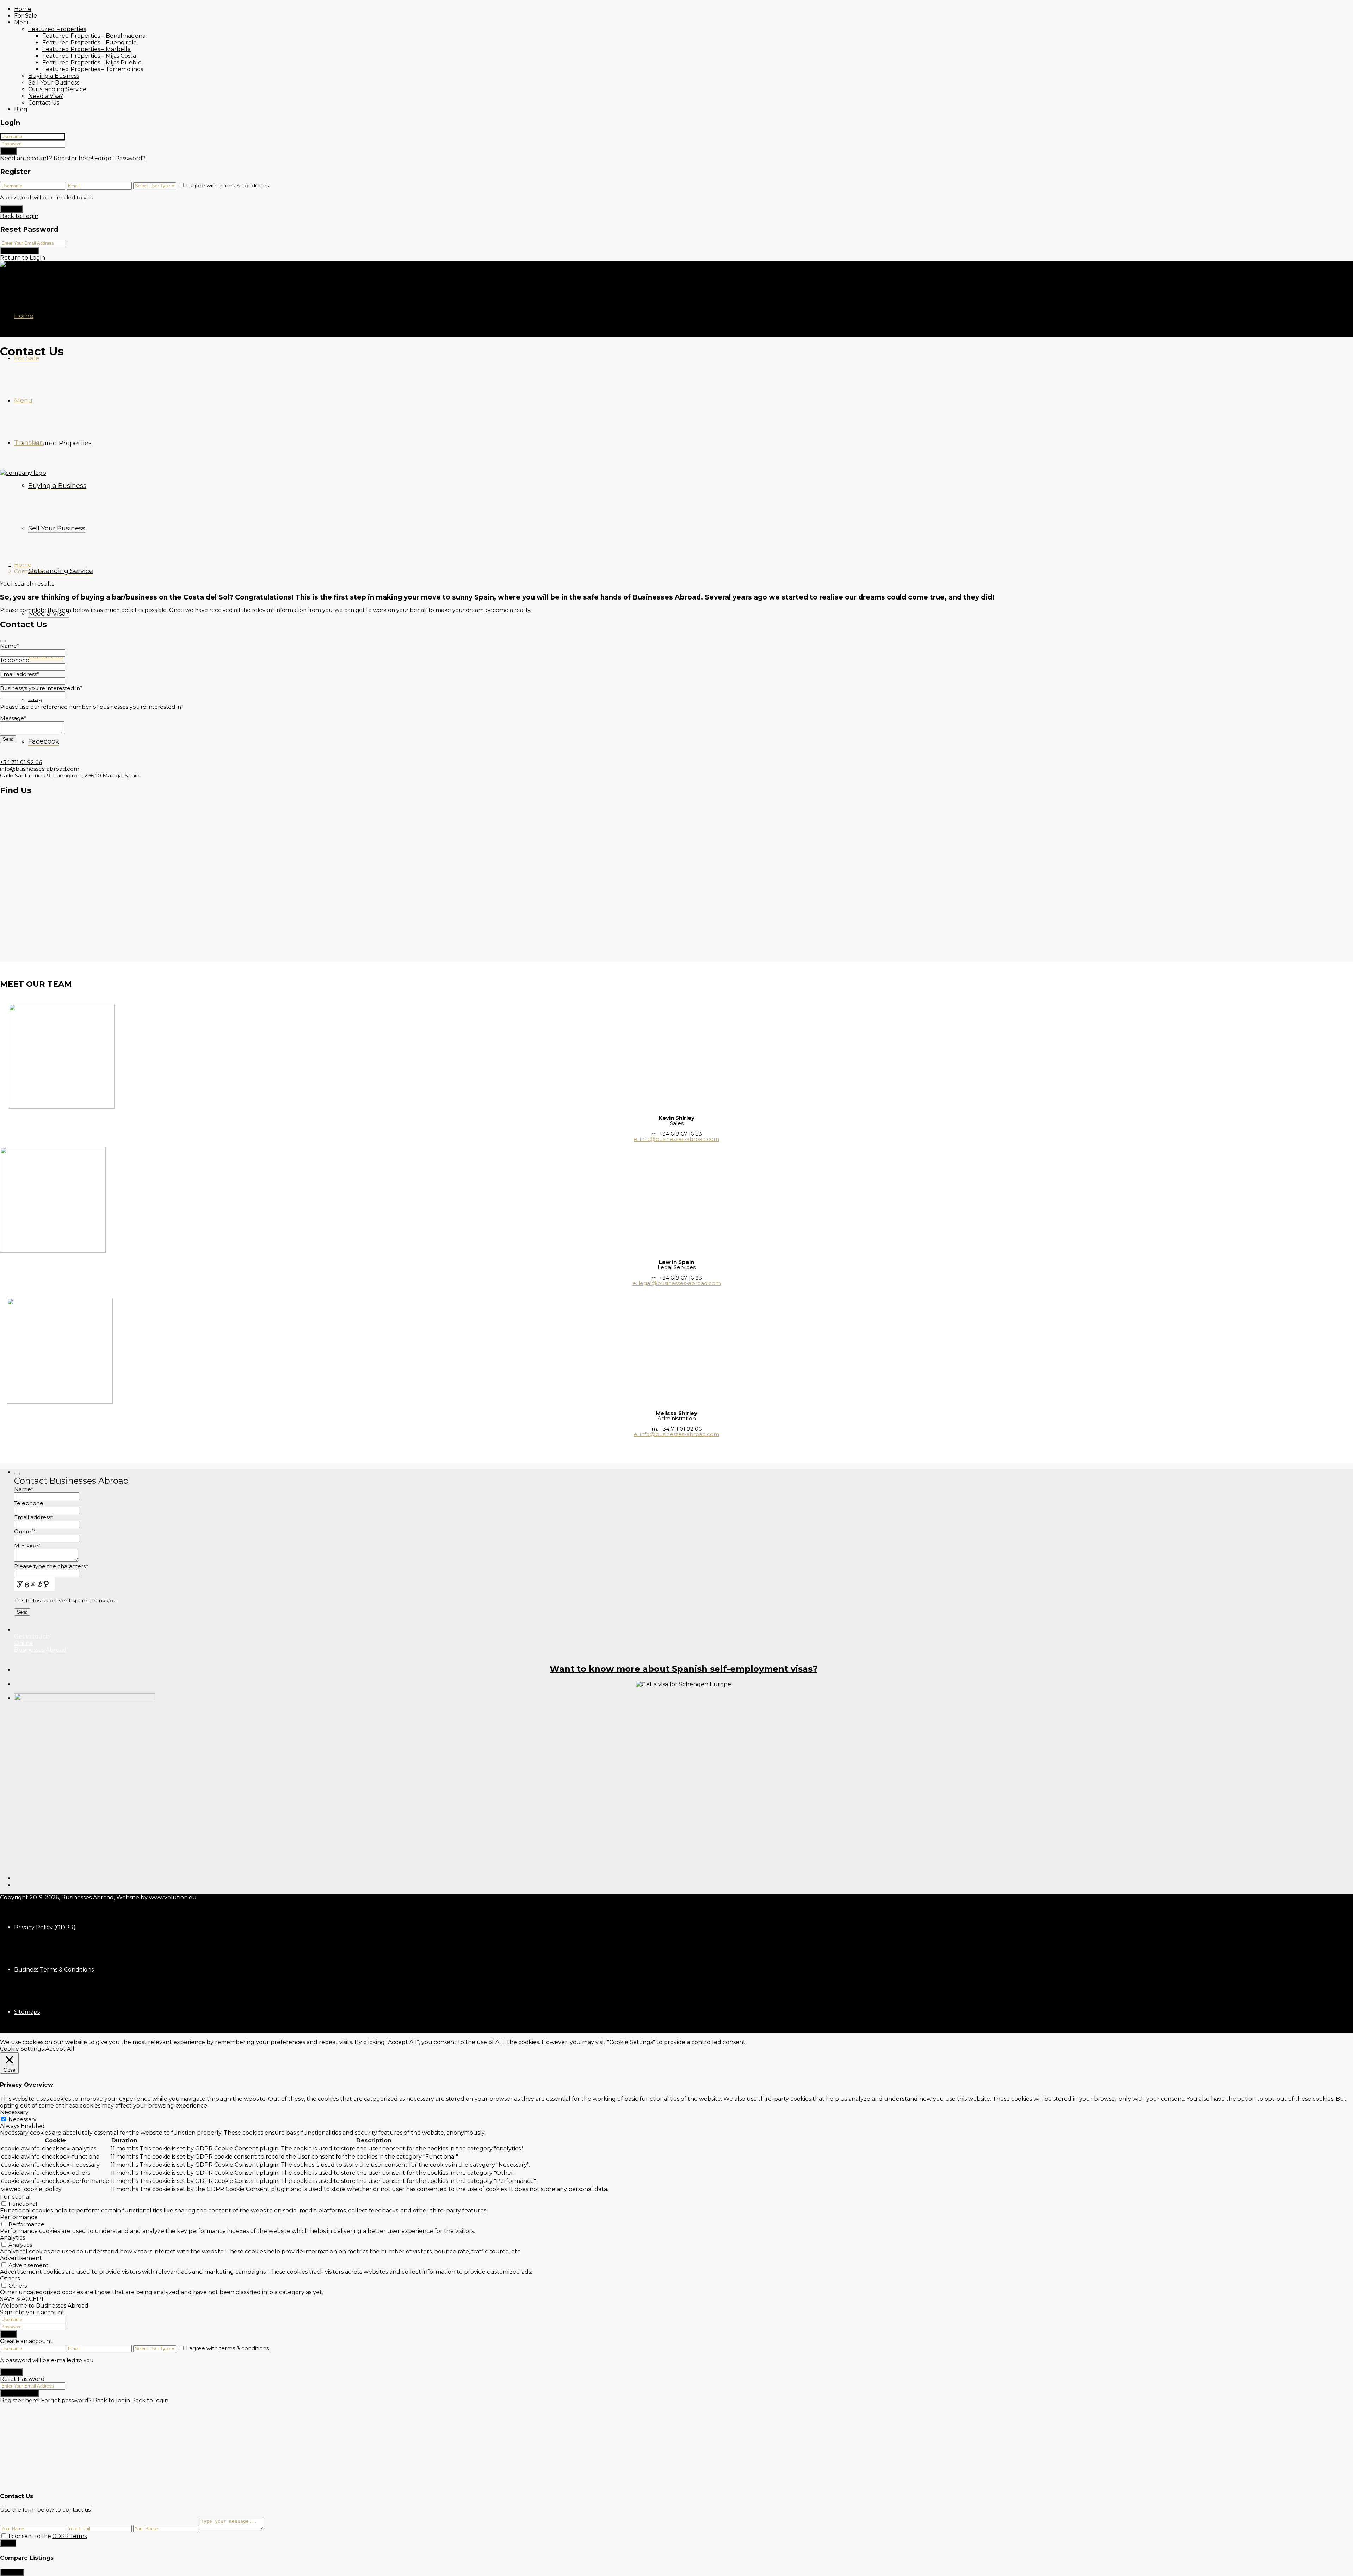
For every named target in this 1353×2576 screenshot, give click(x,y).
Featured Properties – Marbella (87, 49)
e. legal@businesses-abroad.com (677, 1283)
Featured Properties (57, 29)
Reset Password (20, 251)
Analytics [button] (13, 2238)
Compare (12, 2572)
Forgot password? (66, 2400)
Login (8, 151)
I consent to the (48, 2536)
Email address (20, 674)
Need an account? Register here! (47, 158)
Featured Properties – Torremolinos (93, 69)
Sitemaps (27, 2012)
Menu (23, 22)
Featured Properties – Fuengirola (89, 42)
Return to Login (23, 258)
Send (8, 2543)
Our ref (25, 1531)
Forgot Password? (120, 158)
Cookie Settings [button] (22, 2049)
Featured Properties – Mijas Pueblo (92, 63)
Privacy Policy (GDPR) (45, 1927)
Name (10, 646)
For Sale (26, 16)
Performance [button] (19, 2217)
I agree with (227, 185)
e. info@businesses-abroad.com (676, 1139)
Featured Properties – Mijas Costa (89, 56)
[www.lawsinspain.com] (684, 1684)
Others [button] (10, 2279)
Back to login (112, 2400)
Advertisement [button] (21, 2258)
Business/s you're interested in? (41, 688)
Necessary (22, 2119)
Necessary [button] (14, 2112)
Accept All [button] (60, 2049)
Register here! (20, 2400)
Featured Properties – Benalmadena (94, 36)
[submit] (3, 641)
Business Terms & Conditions (54, 1970)
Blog (21, 109)
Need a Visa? (46, 96)
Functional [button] (15, 2197)
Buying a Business (54, 76)
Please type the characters (51, 1566)
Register (11, 209)
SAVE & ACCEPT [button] (22, 2299)
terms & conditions (244, 185)
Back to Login (19, 216)
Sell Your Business (54, 83)
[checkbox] (4, 2536)
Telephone (15, 660)
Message (13, 718)
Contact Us (44, 103)
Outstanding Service (57, 89)
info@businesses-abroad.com (40, 769)
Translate (29, 443)
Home (23, 9)
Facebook (44, 741)
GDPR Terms (70, 2536)
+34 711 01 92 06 (21, 762)
